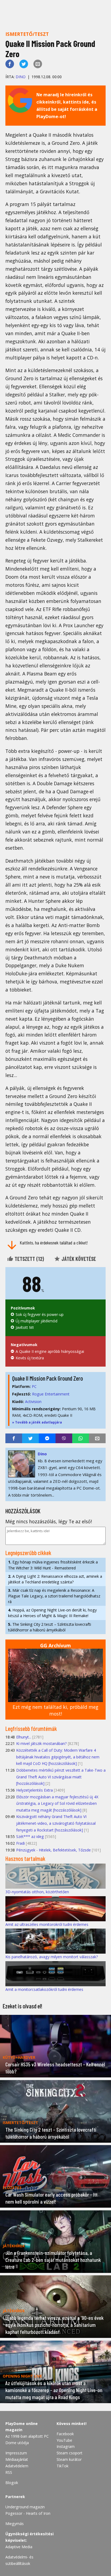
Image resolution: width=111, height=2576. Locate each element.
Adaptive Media (19, 2547)
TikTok (63, 2466)
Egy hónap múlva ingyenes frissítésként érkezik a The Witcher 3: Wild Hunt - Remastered (53, 1565)
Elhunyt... (24, 1737)
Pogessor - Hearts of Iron (28, 2513)
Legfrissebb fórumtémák (31, 1728)
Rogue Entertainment (51, 1394)
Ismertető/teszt (27, 34)
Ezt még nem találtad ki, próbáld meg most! (55, 1710)
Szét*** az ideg (30, 1836)
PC (34, 1386)
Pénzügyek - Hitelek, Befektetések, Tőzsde (53, 1850)
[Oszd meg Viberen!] (64, 1438)
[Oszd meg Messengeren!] (47, 1438)
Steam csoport (70, 2453)
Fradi (20, 1843)
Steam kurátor (69, 2459)
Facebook (65, 2434)
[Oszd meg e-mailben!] (38, 64)
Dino (21, 77)
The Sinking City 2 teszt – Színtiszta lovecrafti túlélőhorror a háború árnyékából (50, 1627)
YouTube (64, 2440)
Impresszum (16, 2453)
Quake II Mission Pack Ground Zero (48, 1378)
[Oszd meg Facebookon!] (10, 64)
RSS (9, 2472)
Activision (33, 1402)
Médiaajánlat (17, 2459)
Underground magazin (25, 2507)
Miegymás (15, 2524)
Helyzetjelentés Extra (34, 1790)
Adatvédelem (17, 2466)
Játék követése (78, 1259)
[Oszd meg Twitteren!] (24, 64)
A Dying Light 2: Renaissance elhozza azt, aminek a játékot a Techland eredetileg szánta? (55, 1579)
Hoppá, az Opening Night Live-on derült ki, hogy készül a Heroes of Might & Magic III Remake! (52, 1613)
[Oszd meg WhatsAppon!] (81, 1438)
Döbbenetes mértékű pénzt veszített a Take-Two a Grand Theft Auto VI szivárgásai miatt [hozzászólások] (61, 1777)
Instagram (66, 2446)
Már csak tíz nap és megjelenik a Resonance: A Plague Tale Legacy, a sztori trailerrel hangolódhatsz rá (54, 1596)
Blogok (12, 2483)
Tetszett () (29, 1259)
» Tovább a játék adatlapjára (37, 1422)
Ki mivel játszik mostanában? (41, 1743)
